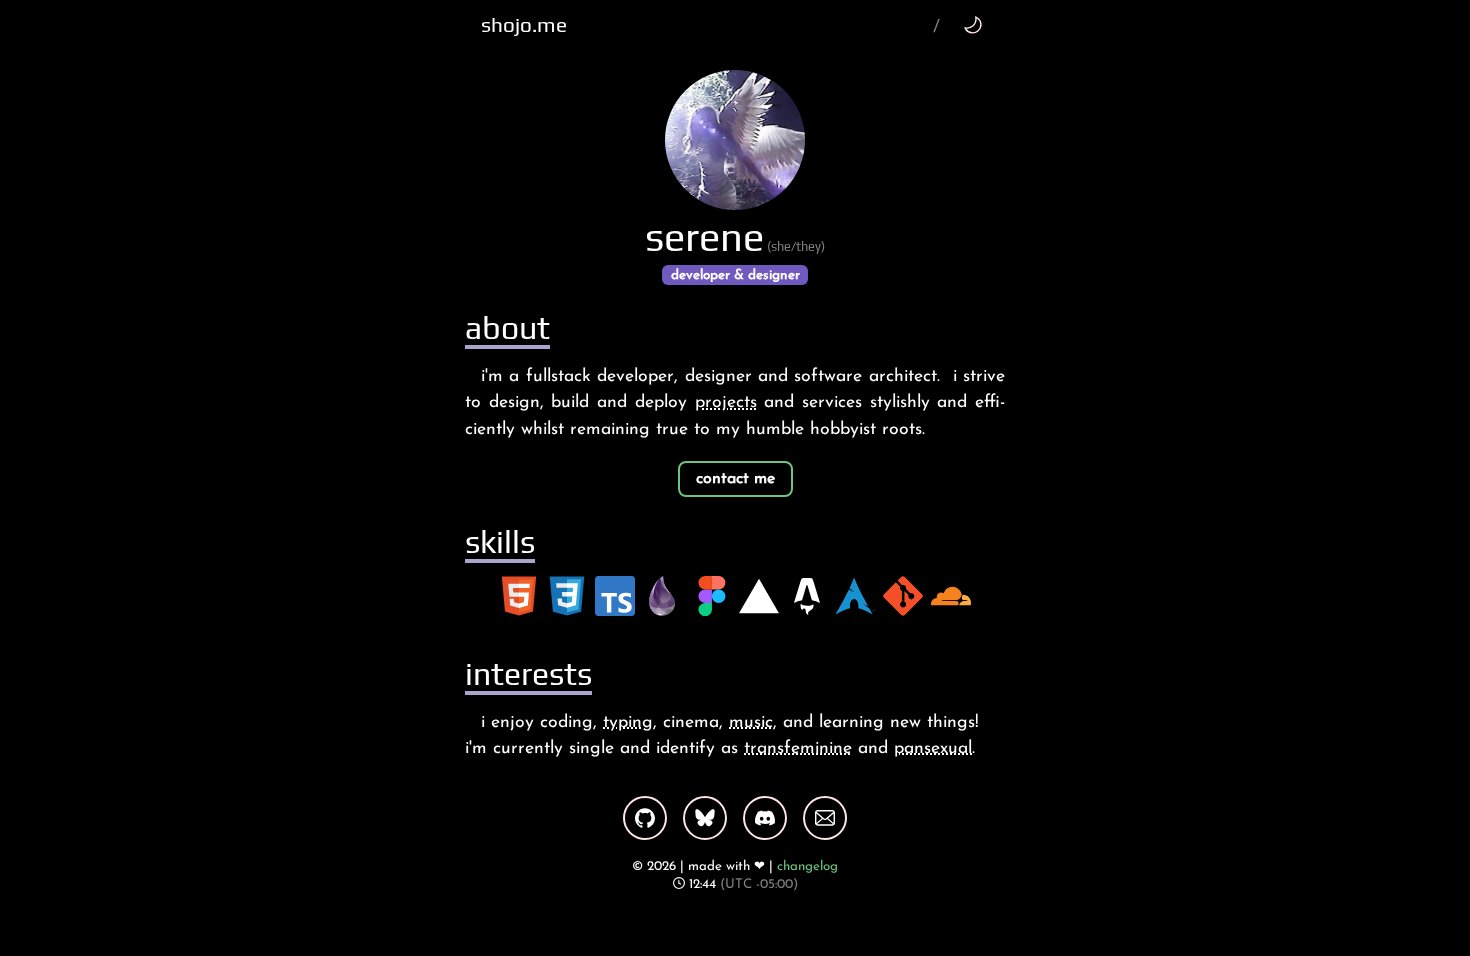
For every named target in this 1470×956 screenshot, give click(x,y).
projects (726, 402)
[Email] (825, 818)
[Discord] (765, 818)
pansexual (933, 748)
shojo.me (524, 25)
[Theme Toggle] (972, 24)
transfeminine (798, 748)
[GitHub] (645, 818)
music (751, 722)
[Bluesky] (705, 818)
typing (628, 722)
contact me (735, 479)
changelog (807, 866)
